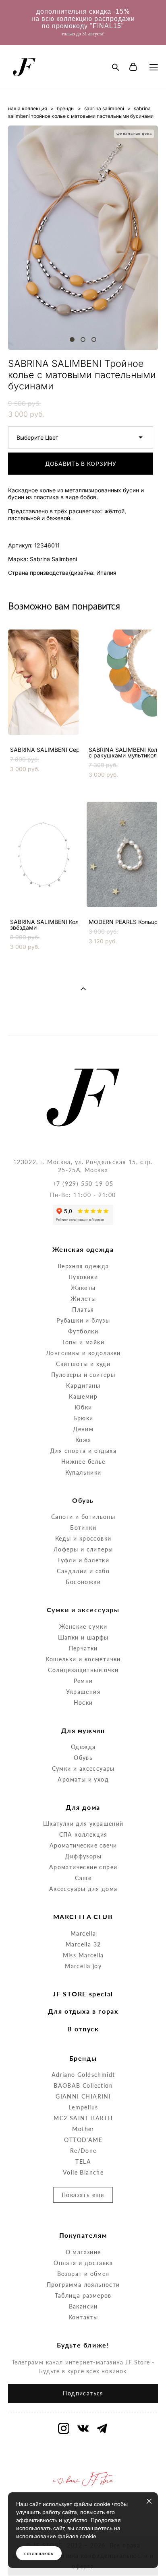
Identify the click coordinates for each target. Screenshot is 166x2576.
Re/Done (83, 2151)
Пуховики (83, 1277)
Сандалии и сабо (83, 1571)
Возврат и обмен (83, 2274)
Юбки (83, 1407)
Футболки (83, 1331)
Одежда (83, 1747)
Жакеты (83, 1288)
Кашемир (83, 1396)
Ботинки (83, 1528)
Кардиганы (83, 1386)
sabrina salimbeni (104, 108)
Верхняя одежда (83, 1266)
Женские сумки (83, 1626)
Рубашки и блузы (83, 1320)
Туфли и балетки (83, 1560)
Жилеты (83, 1299)
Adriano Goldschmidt (83, 2075)
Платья (83, 1310)
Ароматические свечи (83, 1845)
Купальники (83, 1472)
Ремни (83, 1681)
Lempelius (83, 2107)
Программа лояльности (83, 2285)
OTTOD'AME (83, 2140)
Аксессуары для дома (83, 1889)
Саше (83, 1878)
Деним (83, 1429)
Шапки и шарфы (83, 1637)
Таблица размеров (83, 2295)
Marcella (83, 1933)
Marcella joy (83, 1966)
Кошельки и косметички (83, 1659)
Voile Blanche (83, 2172)
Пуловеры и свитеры (83, 1375)
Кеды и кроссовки (83, 1538)
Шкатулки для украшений (83, 1824)
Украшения (83, 1692)
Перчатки (83, 1648)
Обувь (83, 1758)
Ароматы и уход (83, 1779)
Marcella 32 (83, 1944)
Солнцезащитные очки (83, 1670)
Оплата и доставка (83, 2263)
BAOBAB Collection (83, 2085)
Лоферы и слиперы (83, 1549)
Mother (83, 2129)
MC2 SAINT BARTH (83, 2118)
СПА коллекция (83, 1834)
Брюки (83, 1418)
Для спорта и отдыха (83, 1451)
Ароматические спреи (83, 1867)
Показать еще (83, 2195)
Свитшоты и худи (83, 1364)
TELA (83, 2161)
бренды (66, 108)
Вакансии (83, 2306)
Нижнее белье (83, 1462)
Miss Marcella (83, 1955)
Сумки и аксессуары (83, 1768)
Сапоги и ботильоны (83, 1517)
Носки (83, 1703)
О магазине (83, 2252)
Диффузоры (83, 1856)
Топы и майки (83, 1342)
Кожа (83, 1440)
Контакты (83, 2317)
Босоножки (83, 1582)
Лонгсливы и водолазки (83, 1353)
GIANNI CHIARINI (83, 2096)
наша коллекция (28, 108)
